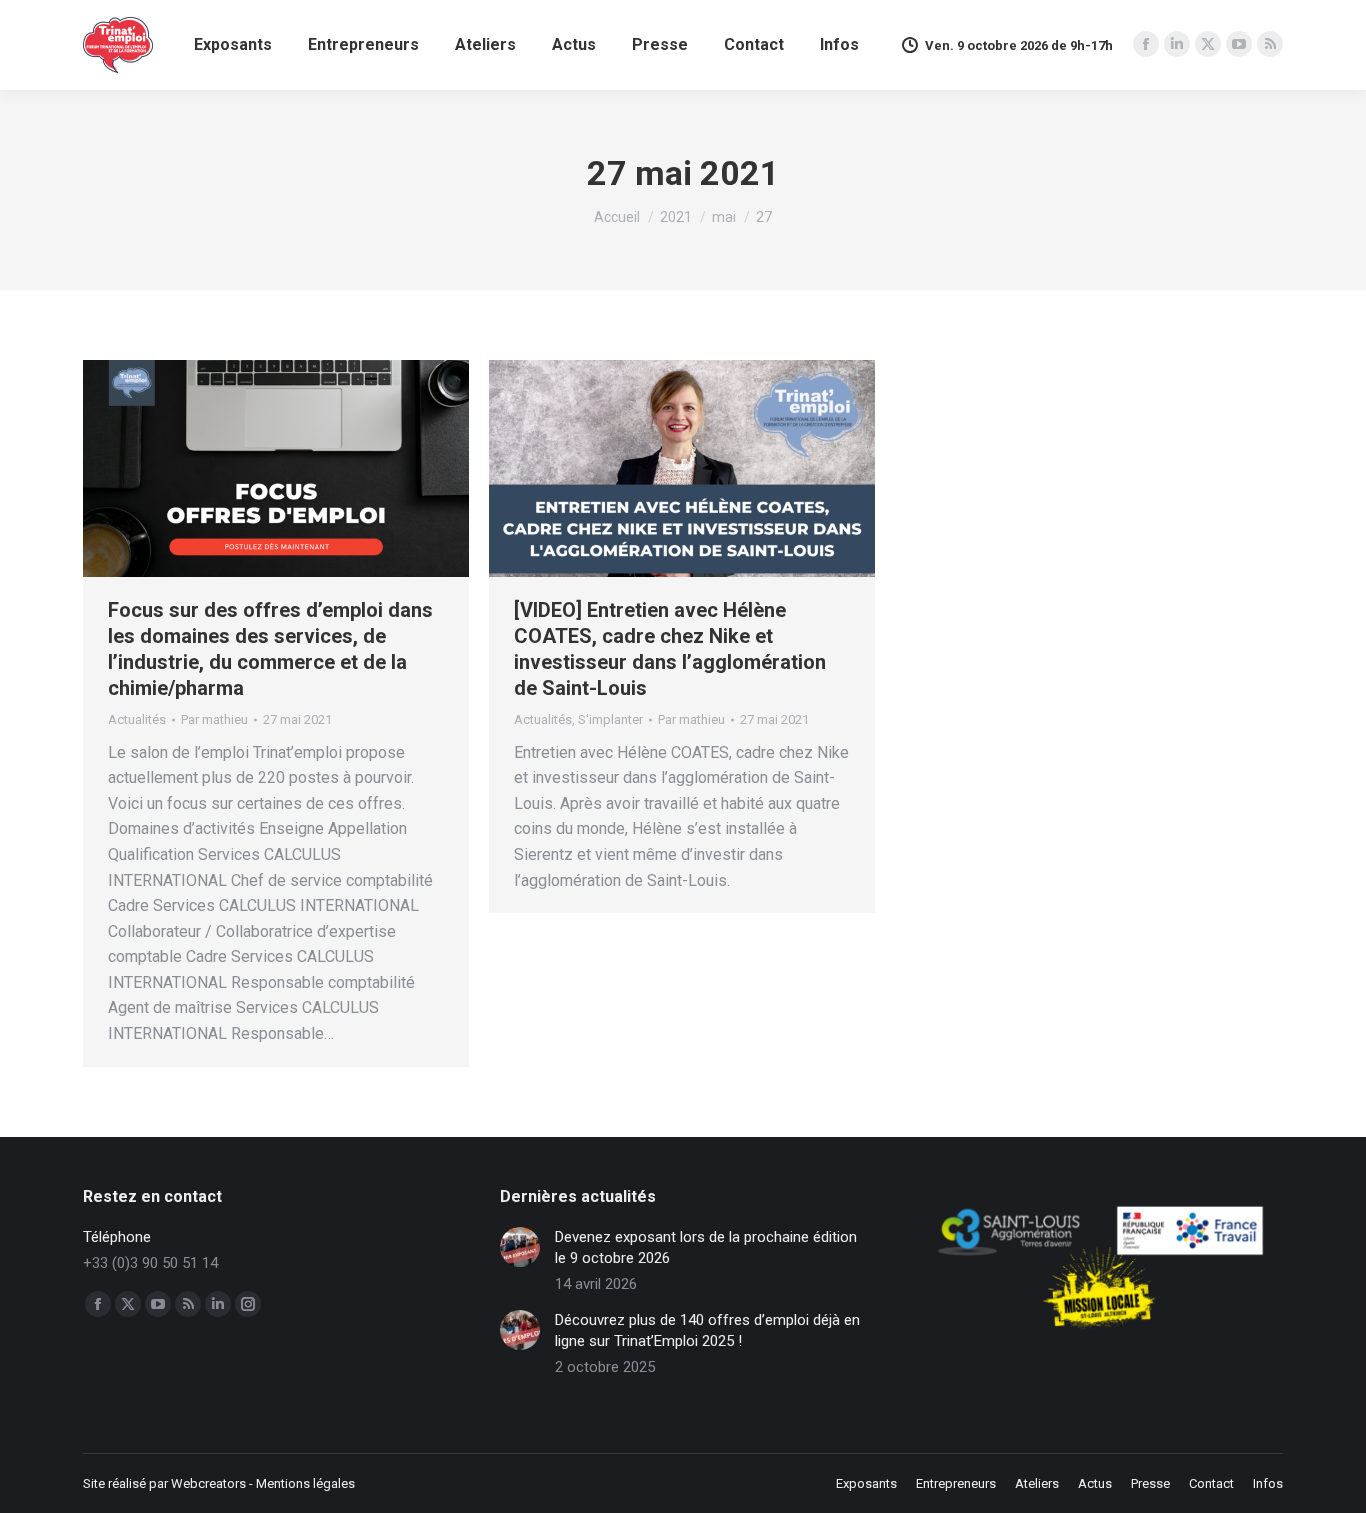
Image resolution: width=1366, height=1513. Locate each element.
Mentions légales (305, 1483)
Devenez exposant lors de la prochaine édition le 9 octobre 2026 (706, 1247)
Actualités (137, 719)
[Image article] (520, 1247)
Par (214, 719)
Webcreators (208, 1483)
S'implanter (610, 719)
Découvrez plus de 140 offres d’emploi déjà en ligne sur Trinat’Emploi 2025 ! (707, 1330)
